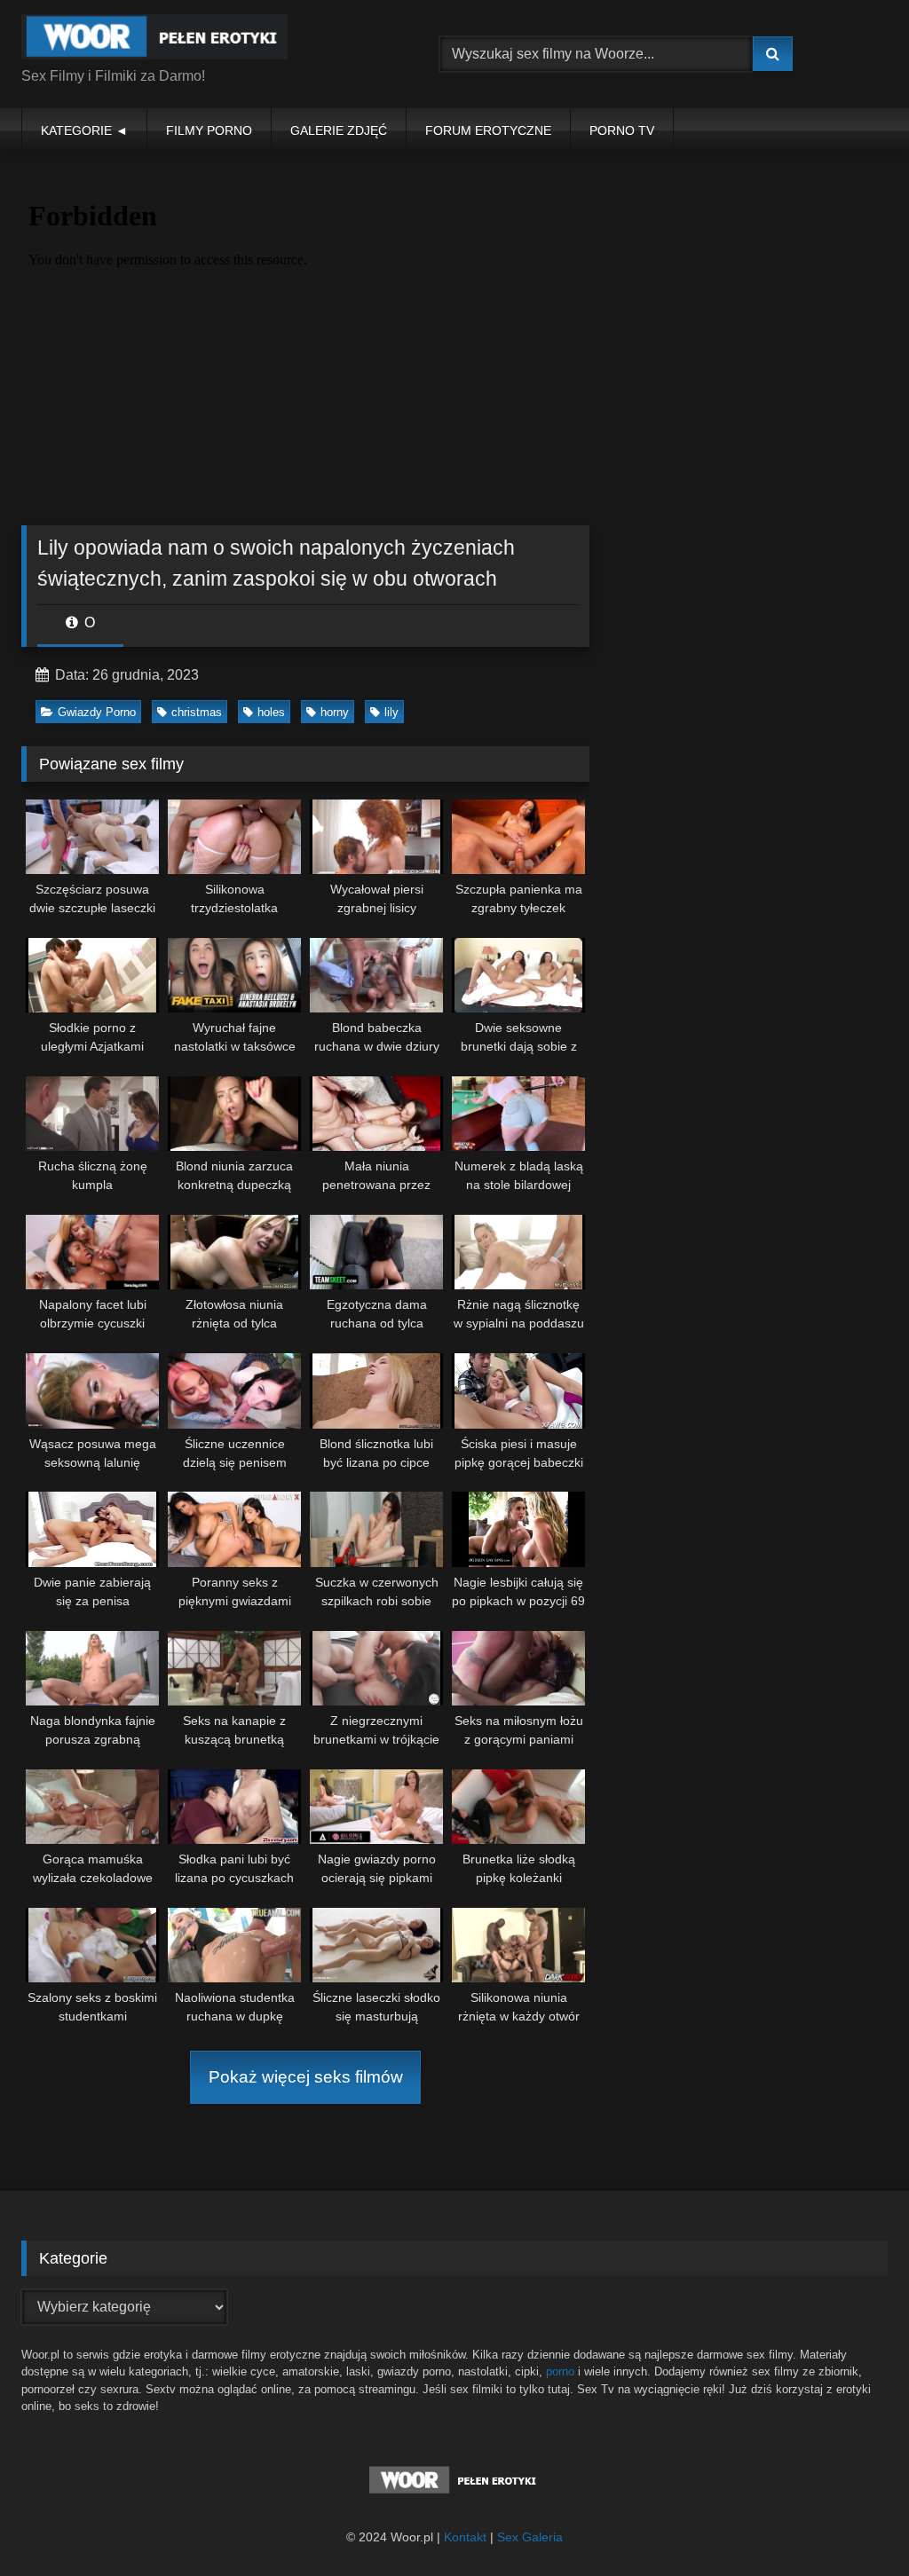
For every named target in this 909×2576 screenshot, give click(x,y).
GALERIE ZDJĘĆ (339, 130)
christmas (197, 712)
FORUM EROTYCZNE (488, 130)
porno (560, 2371)
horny (335, 712)
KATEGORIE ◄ (84, 130)
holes (271, 712)
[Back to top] (854, 2523)
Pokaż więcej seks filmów (306, 2077)
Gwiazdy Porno (97, 712)
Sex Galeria (530, 2537)
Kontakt (465, 2537)
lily (391, 712)
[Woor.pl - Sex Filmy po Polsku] (203, 40)
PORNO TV (622, 130)
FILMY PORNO (209, 130)
